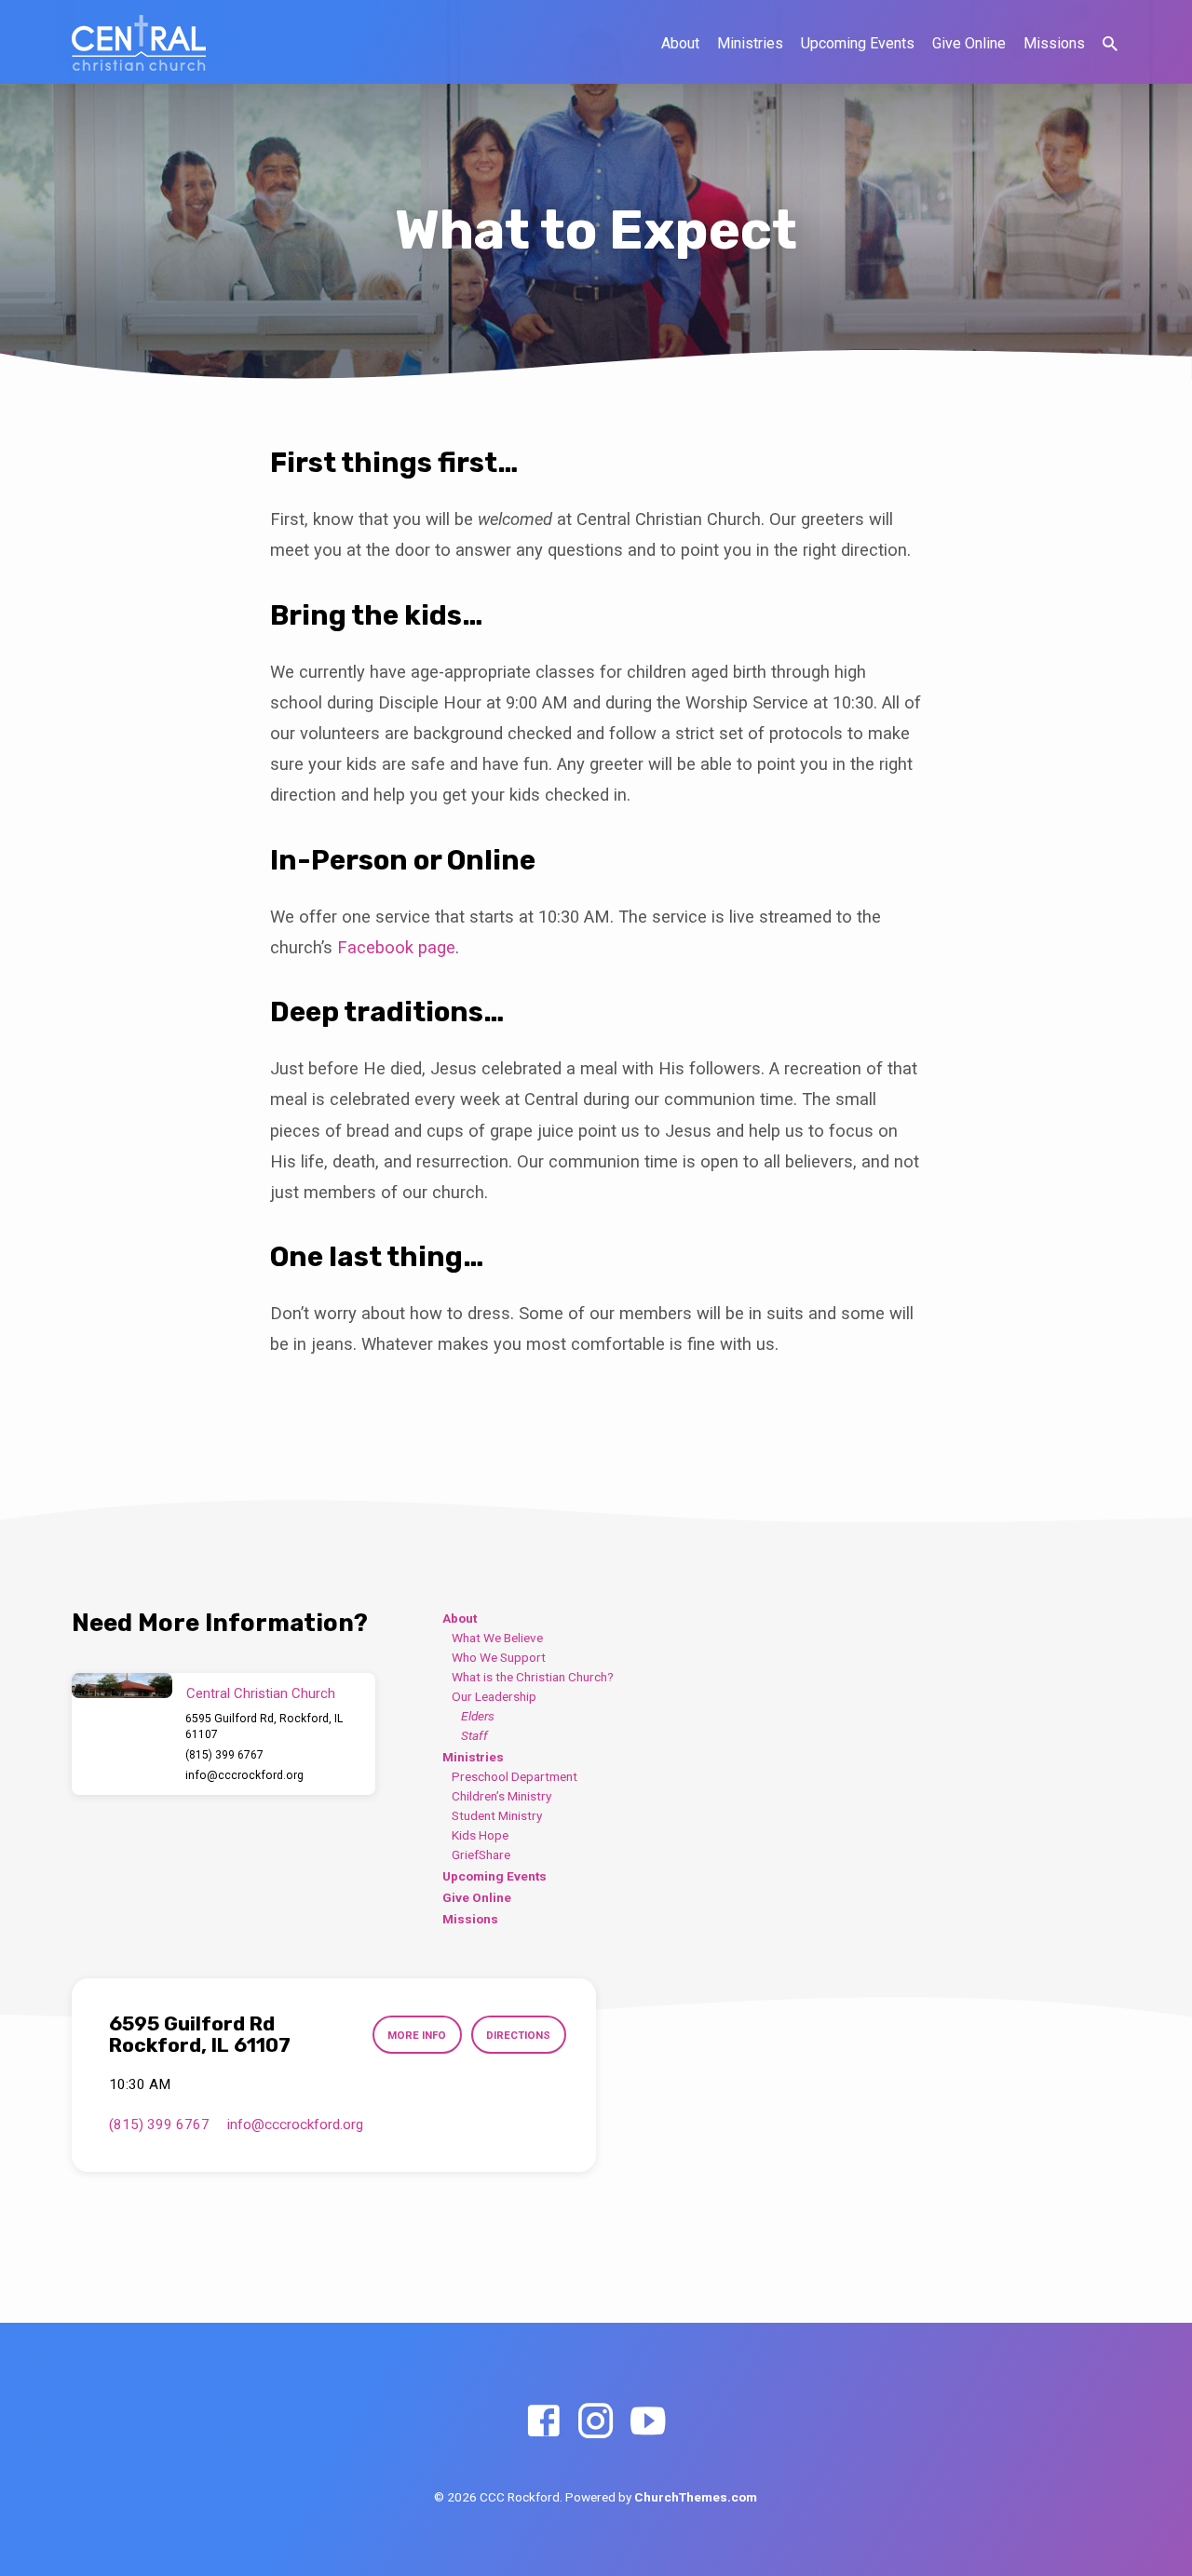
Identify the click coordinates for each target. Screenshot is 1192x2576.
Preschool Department (515, 1776)
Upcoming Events (858, 43)
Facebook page (396, 947)
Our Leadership (494, 1696)
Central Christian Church (261, 1693)
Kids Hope (480, 1835)
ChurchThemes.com (696, 2497)
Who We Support (499, 1657)
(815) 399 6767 (224, 1755)
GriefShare (481, 1854)
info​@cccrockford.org (244, 1775)
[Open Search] (1110, 44)
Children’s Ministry (501, 1796)
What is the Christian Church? (533, 1677)
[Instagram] (596, 2422)
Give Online (969, 43)
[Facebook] (543, 2422)
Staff (474, 1735)
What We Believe (497, 1638)
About (680, 43)
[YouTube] (648, 2422)
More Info (417, 2035)
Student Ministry (497, 1815)
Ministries (750, 43)
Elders (478, 1716)
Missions (1054, 43)
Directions (518, 2035)
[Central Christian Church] (122, 1686)
